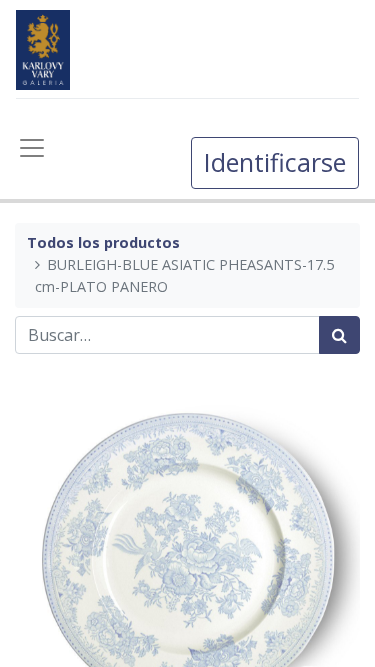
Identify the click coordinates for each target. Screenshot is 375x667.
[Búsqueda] (339, 335)
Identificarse (275, 162)
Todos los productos (103, 242)
